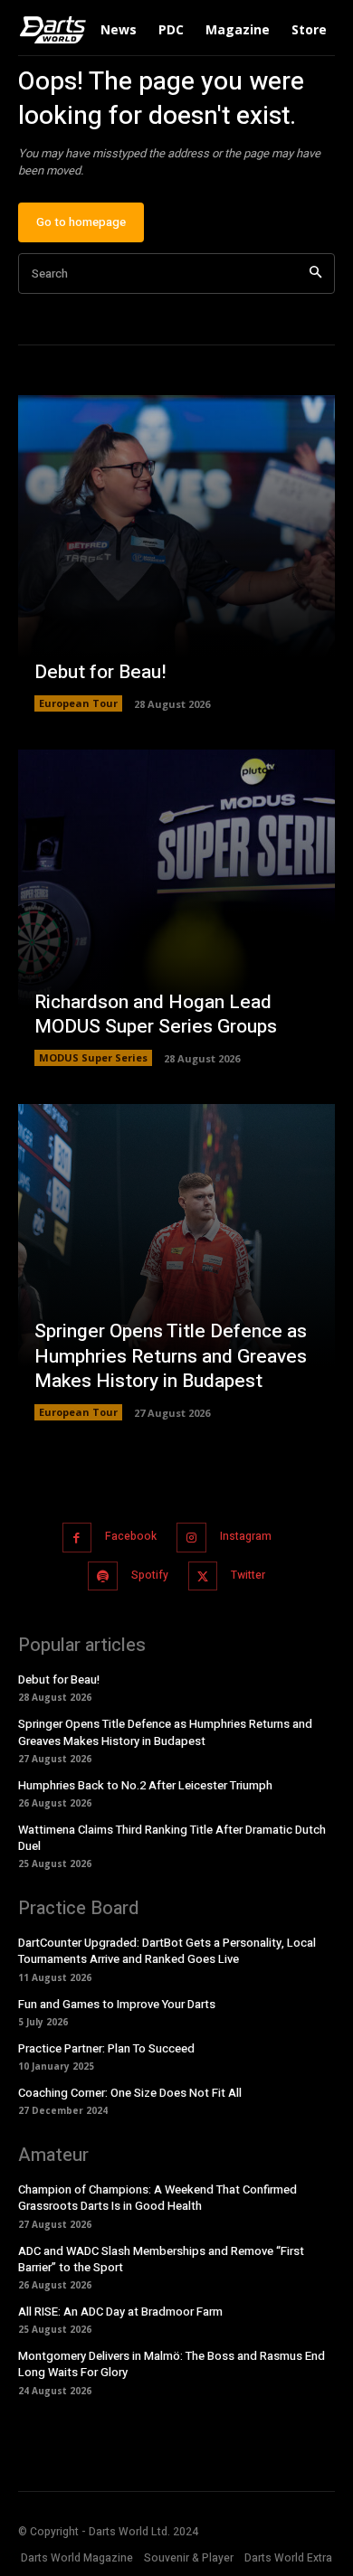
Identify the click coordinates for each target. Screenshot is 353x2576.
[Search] (315, 274)
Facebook (131, 1536)
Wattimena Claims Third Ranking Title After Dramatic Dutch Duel (172, 1838)
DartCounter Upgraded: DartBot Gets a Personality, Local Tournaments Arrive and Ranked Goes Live (167, 1951)
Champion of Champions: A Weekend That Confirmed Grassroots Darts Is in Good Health (157, 2198)
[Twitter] (203, 1576)
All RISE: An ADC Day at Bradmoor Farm (120, 2312)
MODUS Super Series (93, 1057)
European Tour (78, 703)
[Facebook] (77, 1538)
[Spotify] (103, 1576)
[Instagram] (191, 1538)
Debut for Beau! (100, 672)
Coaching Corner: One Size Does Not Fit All (130, 2093)
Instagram (246, 1536)
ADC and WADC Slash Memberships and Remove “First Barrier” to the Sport (161, 2259)
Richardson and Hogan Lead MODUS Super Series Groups (156, 1014)
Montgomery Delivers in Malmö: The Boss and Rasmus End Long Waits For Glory (172, 2364)
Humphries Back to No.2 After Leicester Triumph (145, 1785)
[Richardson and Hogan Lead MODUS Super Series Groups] (176, 908)
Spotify (150, 1575)
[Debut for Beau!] (176, 553)
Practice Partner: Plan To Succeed (106, 2048)
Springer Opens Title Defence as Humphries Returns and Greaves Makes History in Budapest (171, 1356)
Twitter (248, 1575)
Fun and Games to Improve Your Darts (117, 2004)
